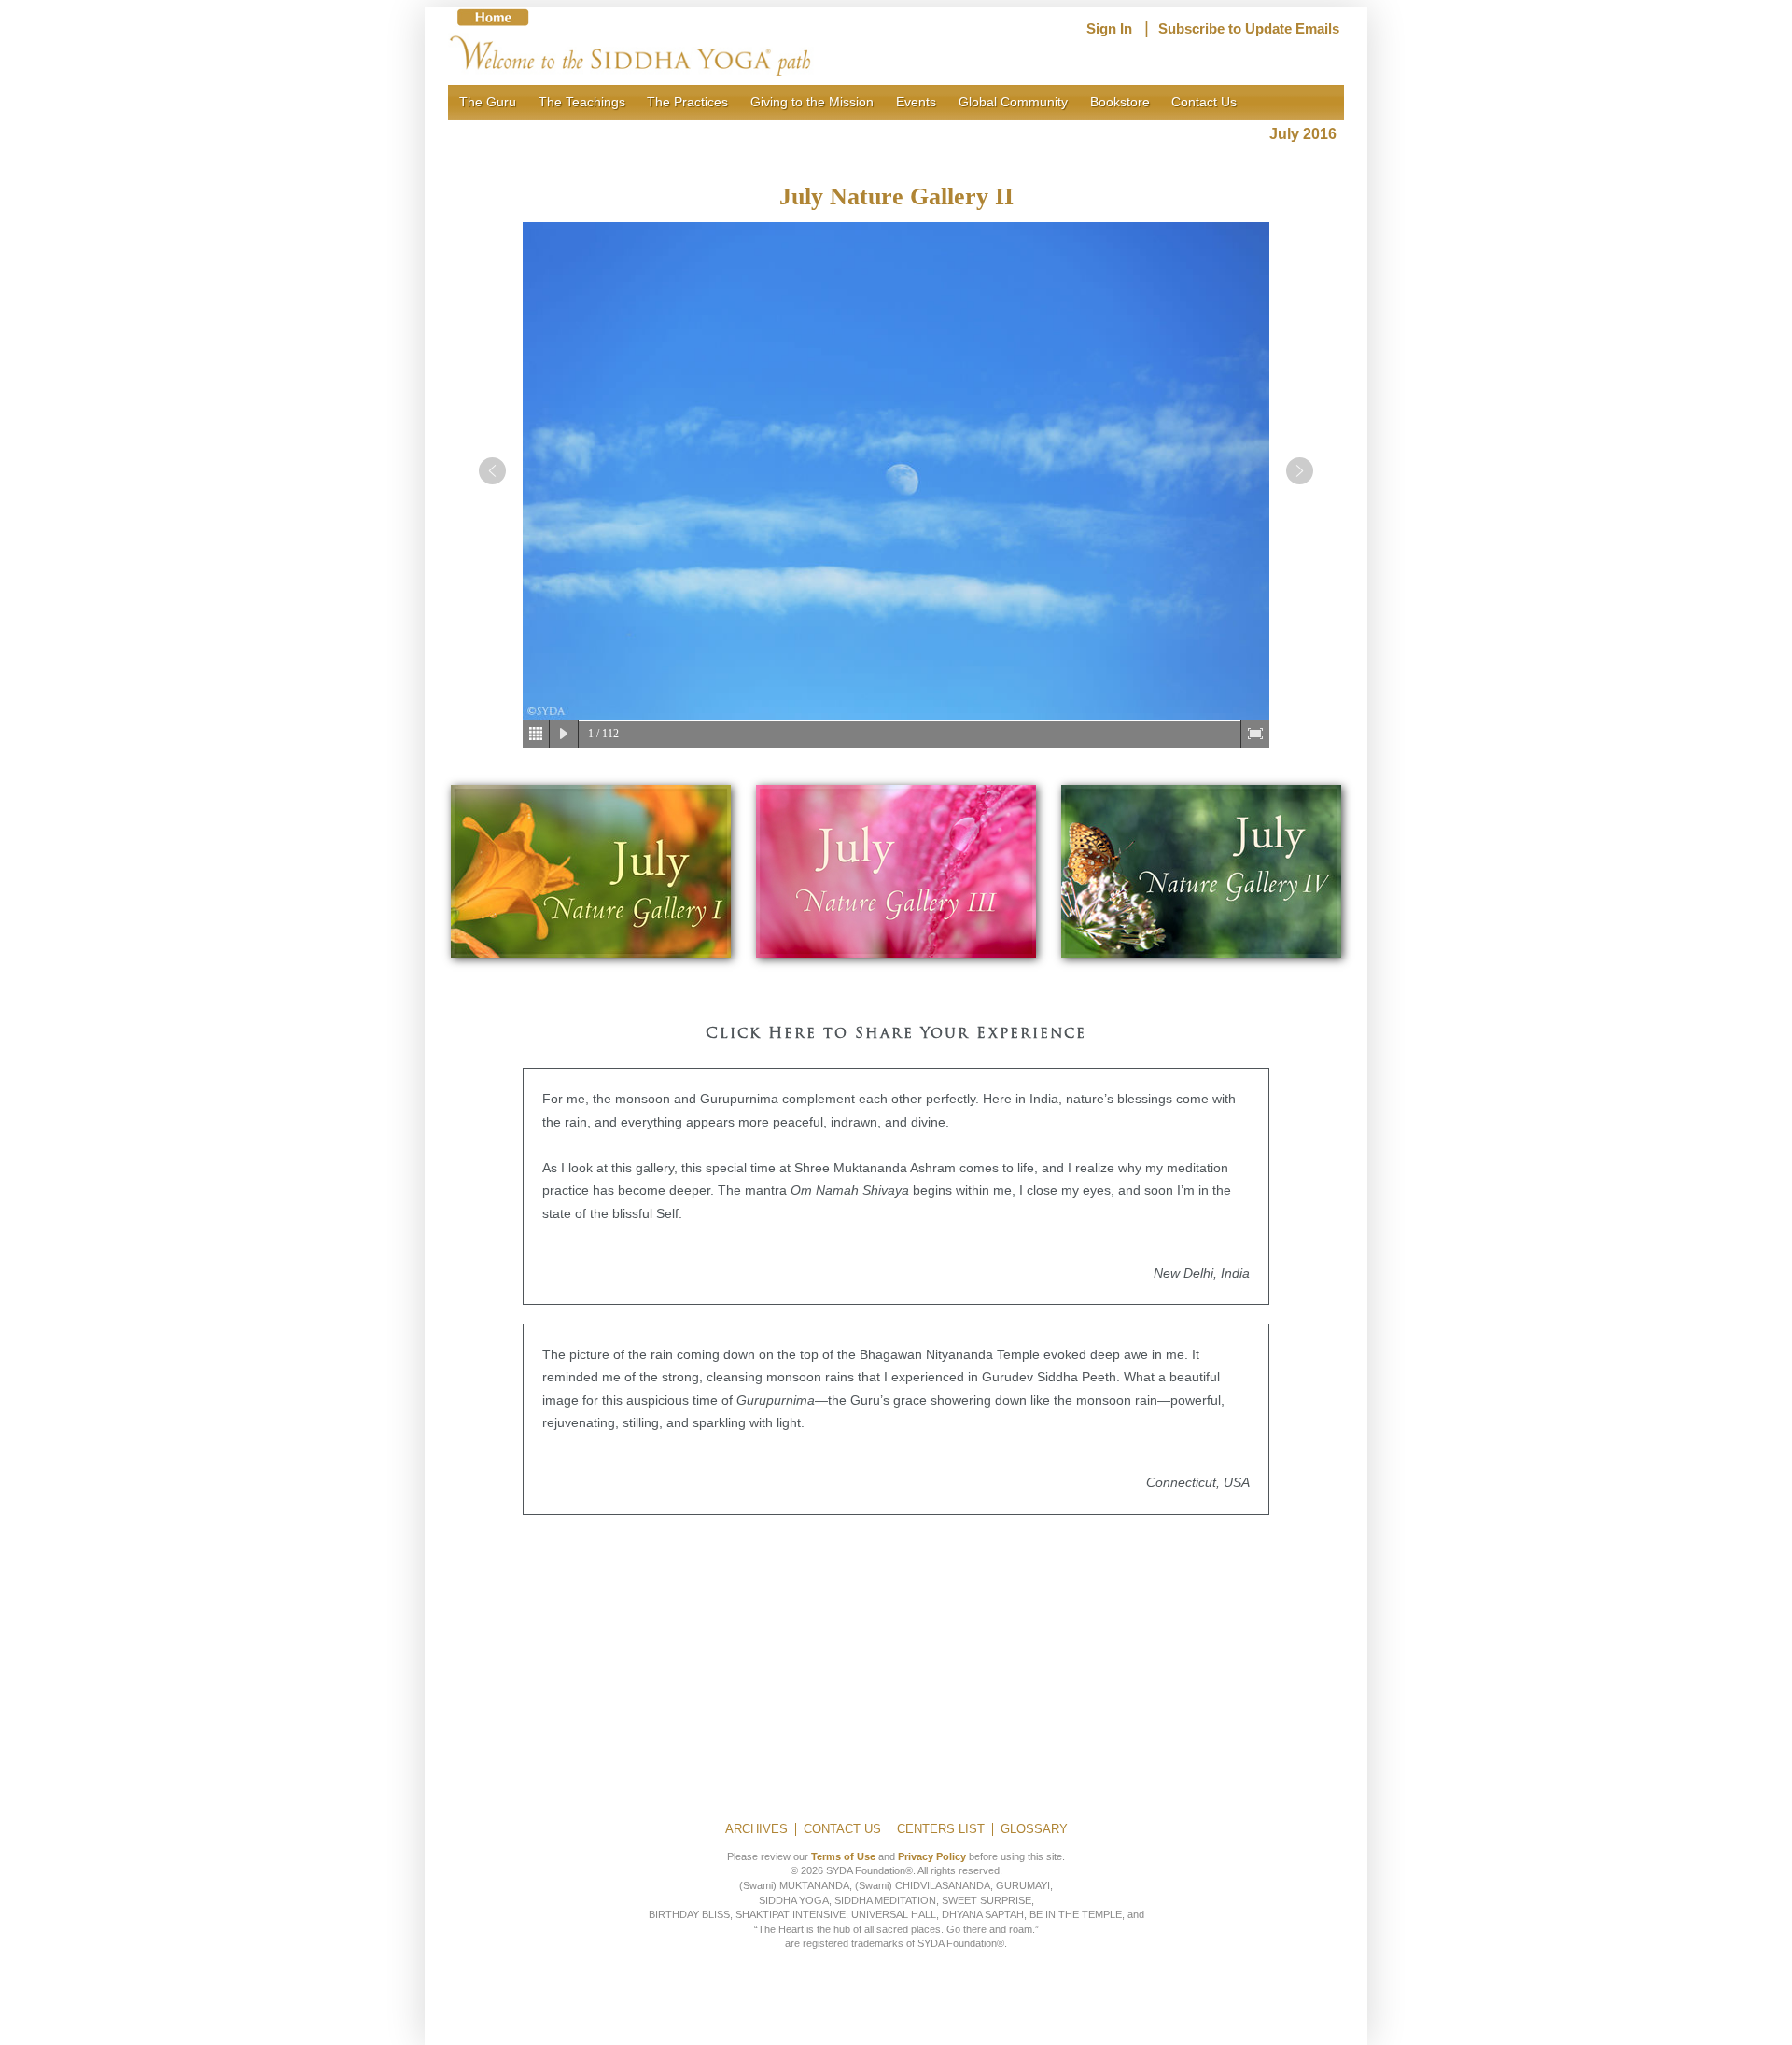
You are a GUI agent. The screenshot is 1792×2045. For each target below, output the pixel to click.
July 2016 (1307, 134)
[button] (492, 471)
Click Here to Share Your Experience (896, 1034)
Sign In (1109, 29)
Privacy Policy (932, 1856)
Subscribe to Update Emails (1249, 29)
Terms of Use (843, 1856)
